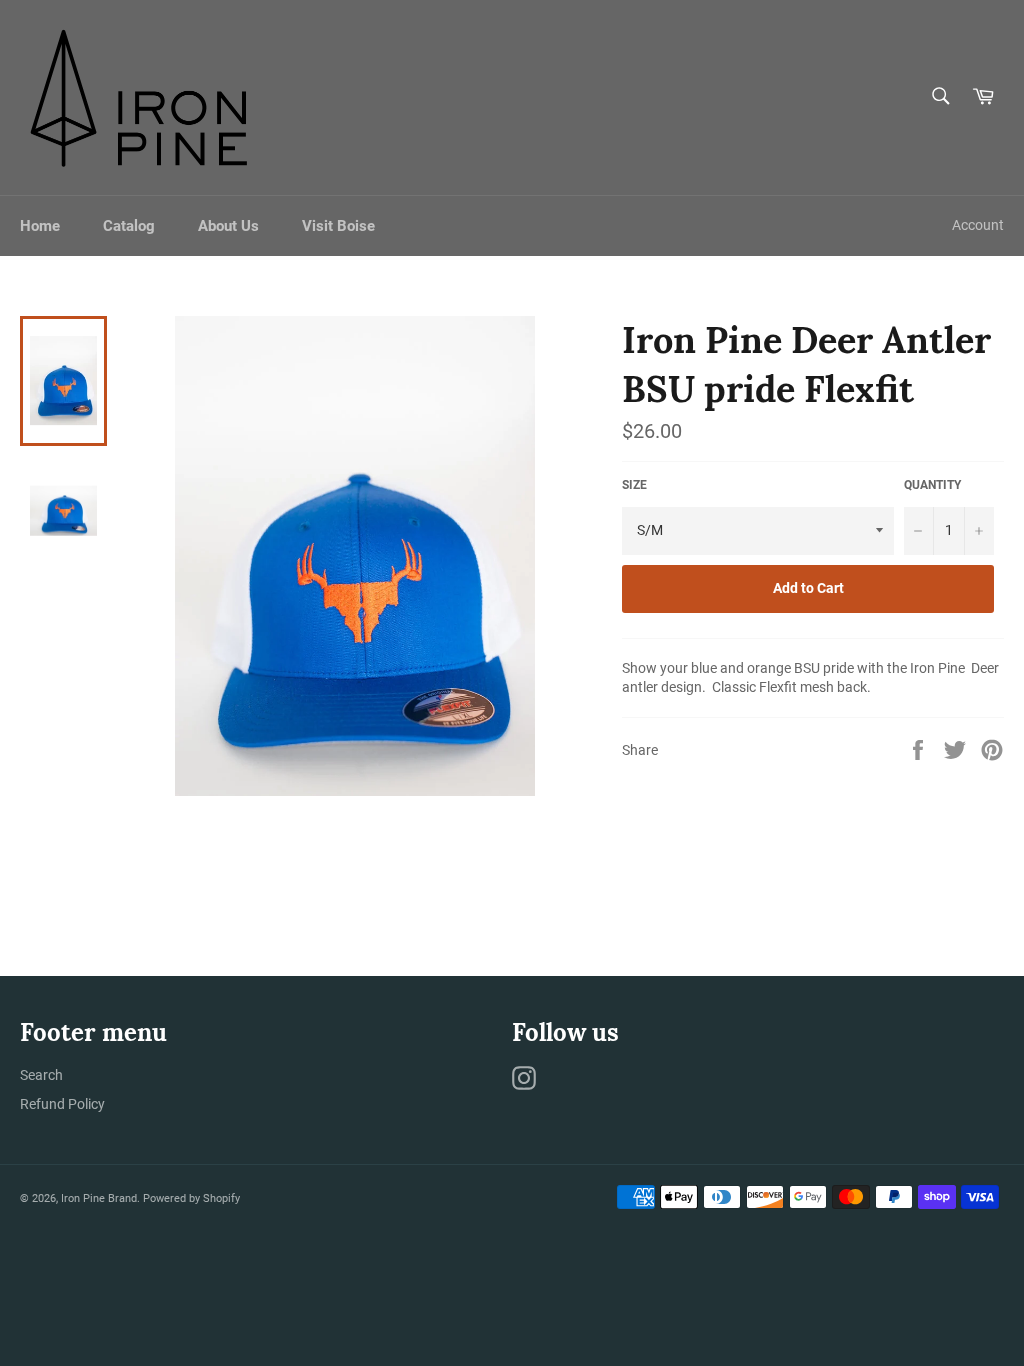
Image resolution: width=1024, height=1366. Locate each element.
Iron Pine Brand (99, 1198)
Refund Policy (62, 1104)
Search (41, 1075)
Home (40, 226)
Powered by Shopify (191, 1198)
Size (634, 485)
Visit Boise (338, 226)
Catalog (129, 226)
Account (978, 225)
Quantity (932, 485)
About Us (228, 226)
